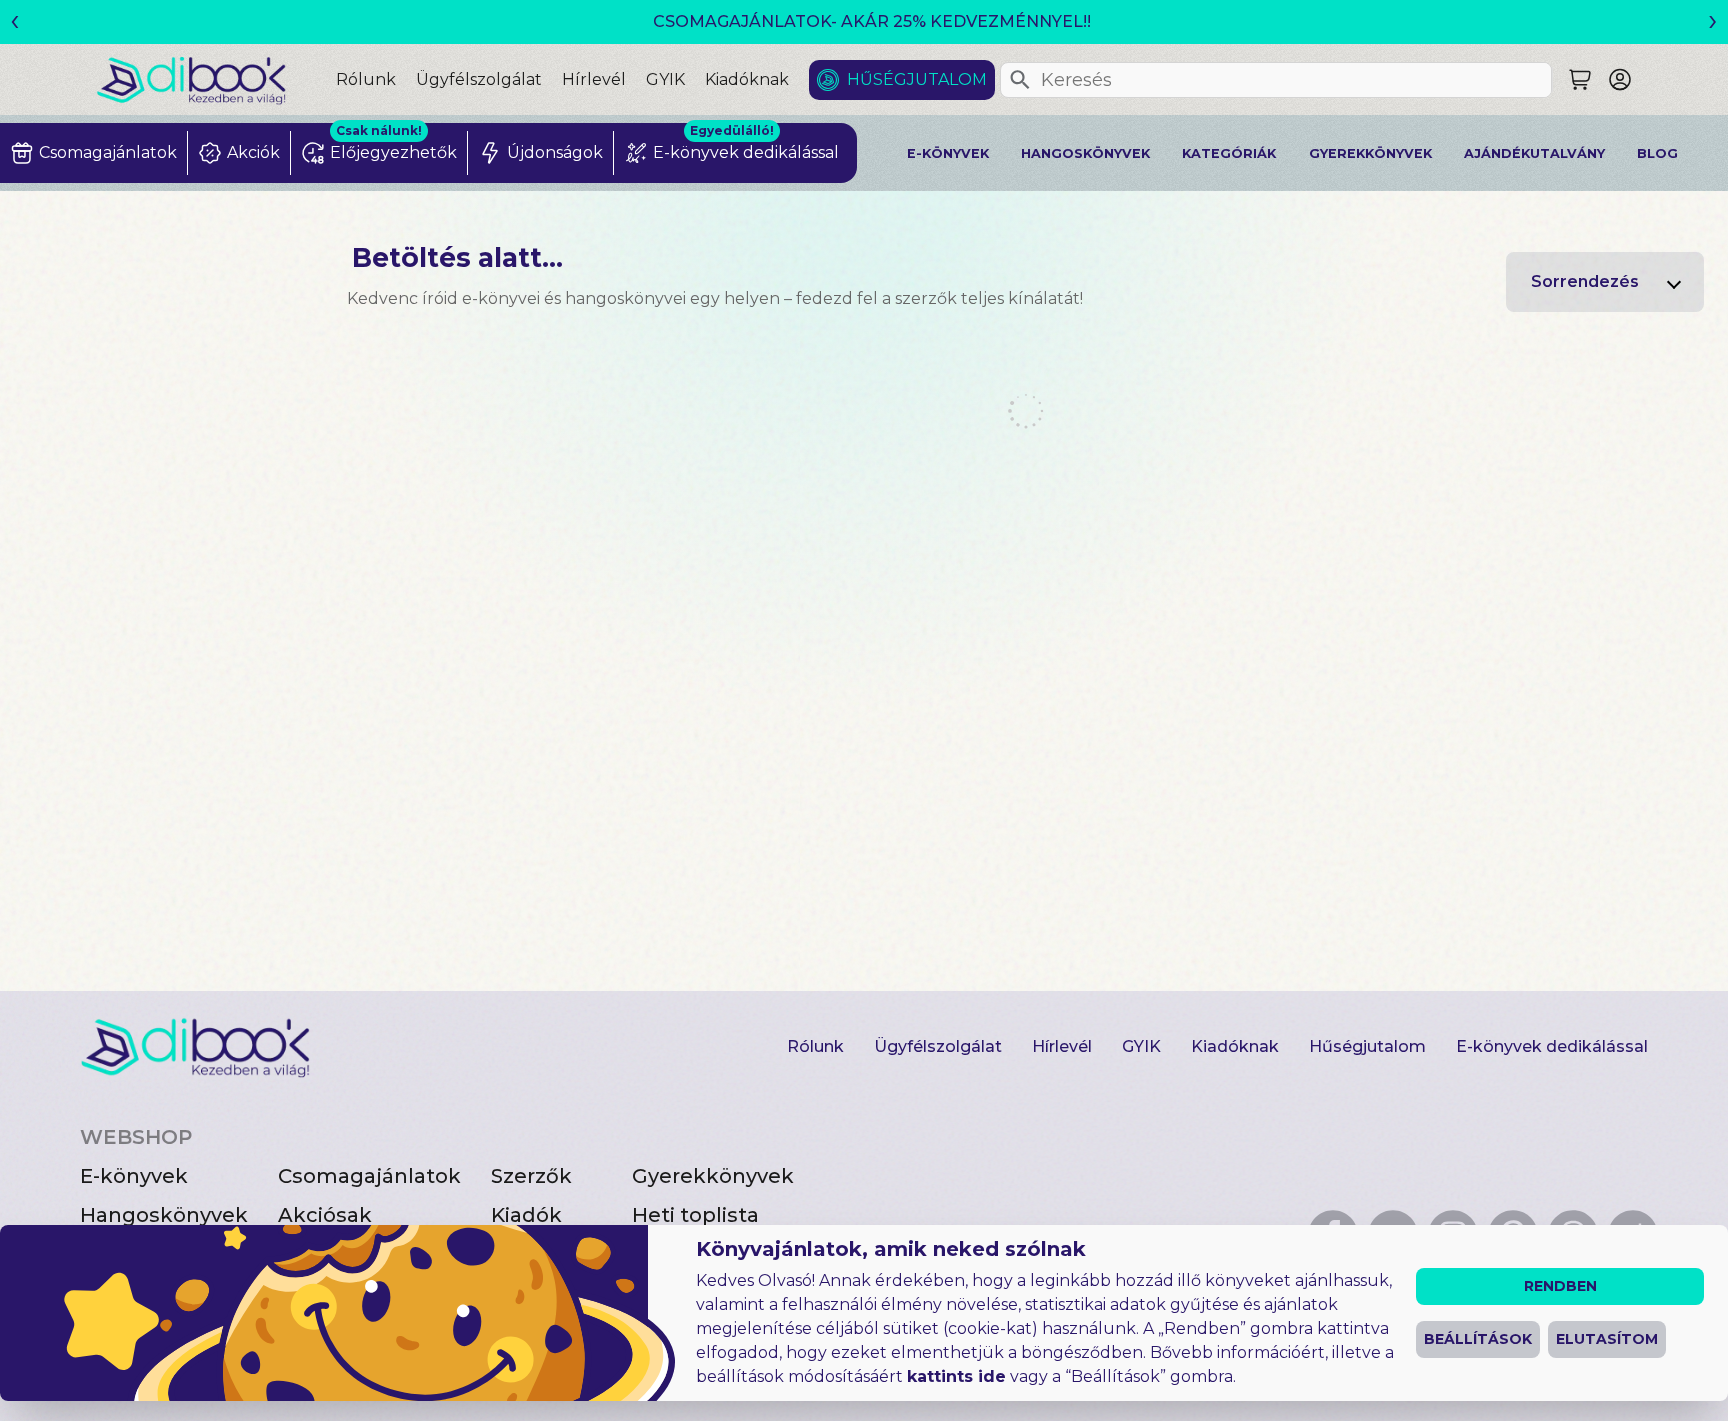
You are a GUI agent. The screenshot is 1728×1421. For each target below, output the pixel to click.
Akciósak (325, 1215)
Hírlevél (594, 79)
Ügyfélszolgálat (479, 79)
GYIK (665, 79)
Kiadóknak (747, 79)
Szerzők (531, 1176)
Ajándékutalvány (1534, 153)
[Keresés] (1020, 80)
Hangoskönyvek (1085, 153)
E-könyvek (948, 153)
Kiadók (526, 1215)
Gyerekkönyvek (1370, 153)
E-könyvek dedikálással (1552, 1046)
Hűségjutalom (917, 79)
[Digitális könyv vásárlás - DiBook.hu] (216, 79)
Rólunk (366, 79)
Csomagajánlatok (369, 1176)
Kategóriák (1229, 153)
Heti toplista (695, 1215)
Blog (1657, 153)
